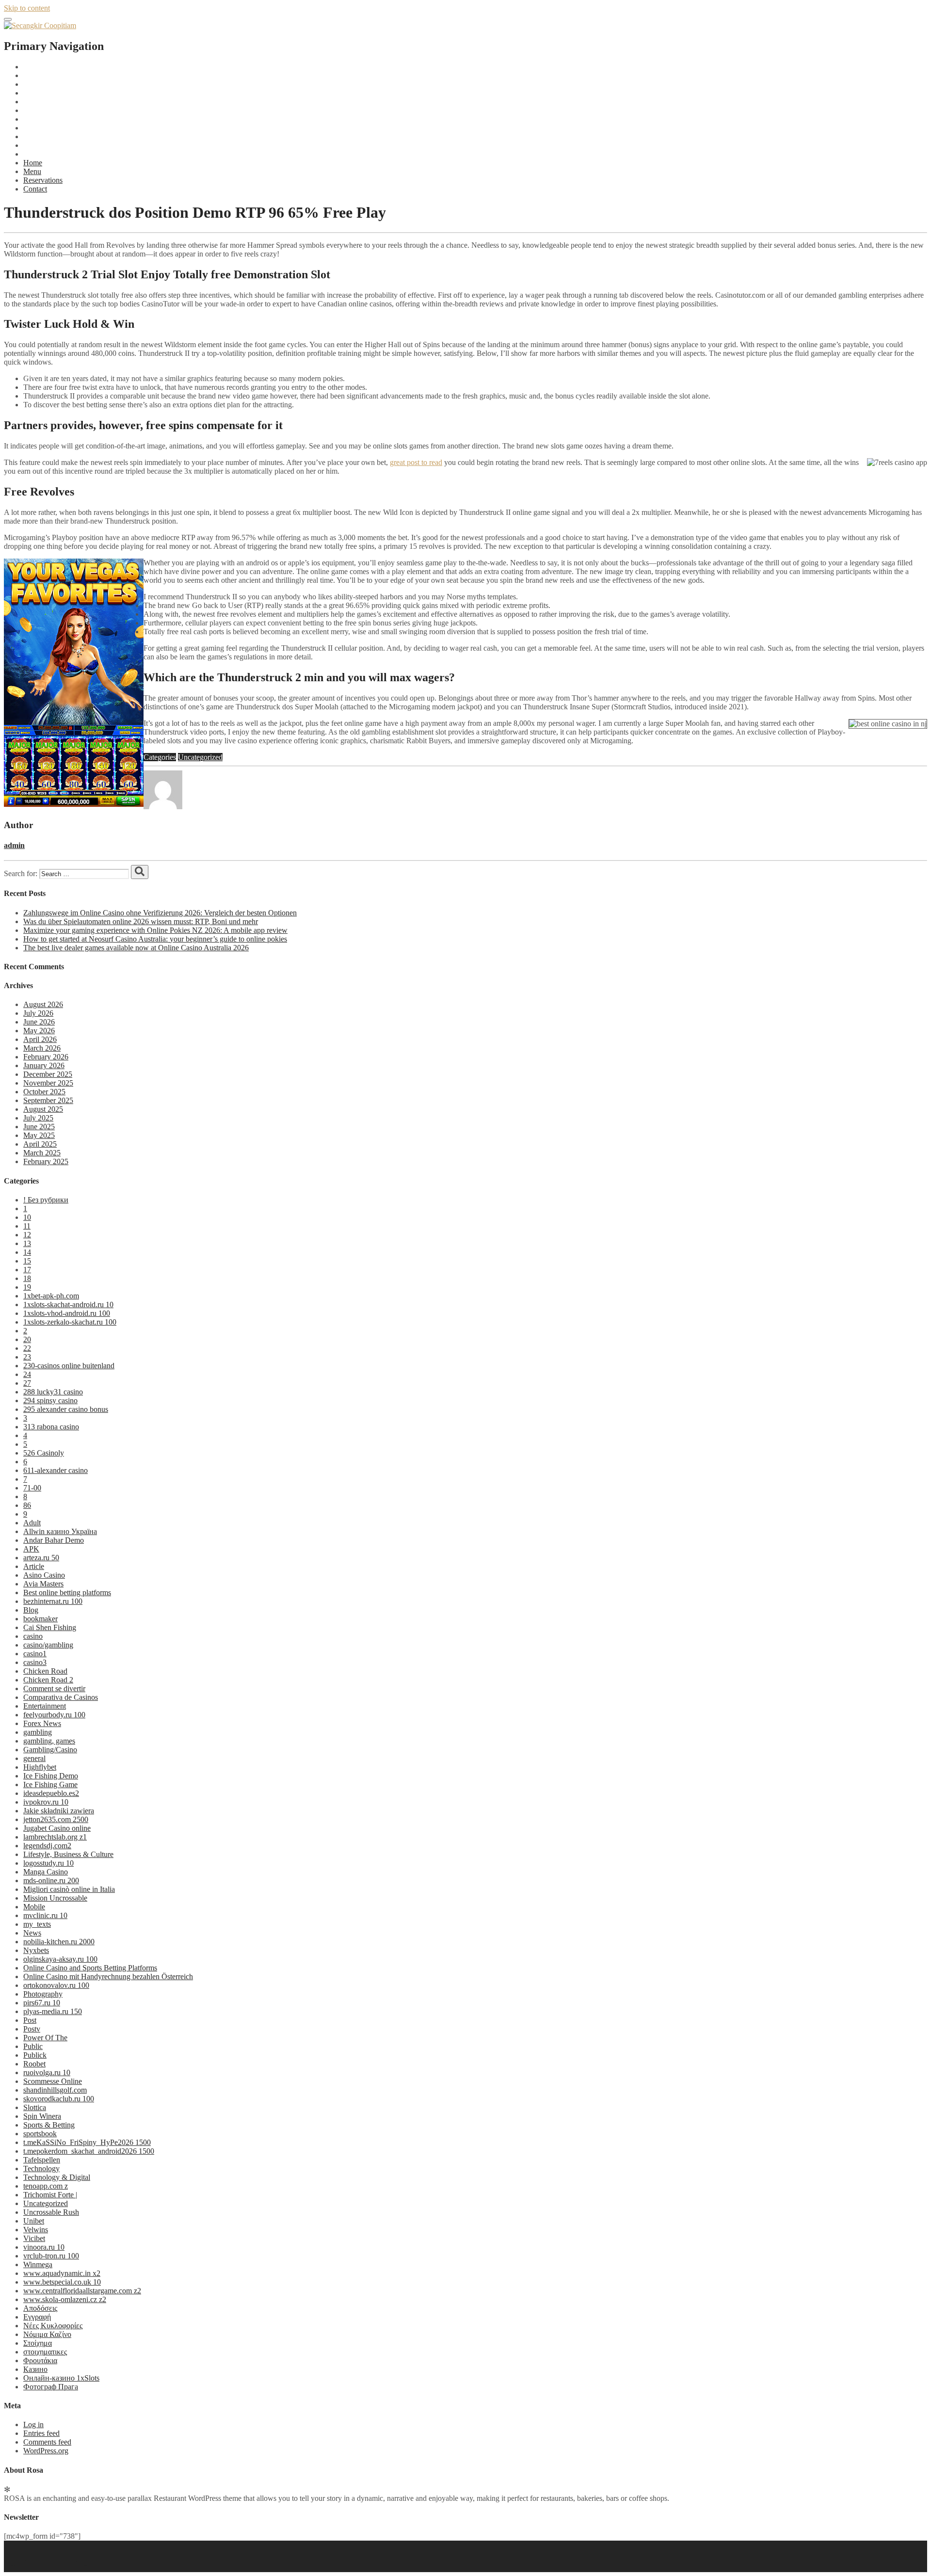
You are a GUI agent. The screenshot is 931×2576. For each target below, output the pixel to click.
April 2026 (40, 1039)
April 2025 (40, 1144)
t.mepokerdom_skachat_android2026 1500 (89, 2151)
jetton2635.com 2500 (56, 1819)
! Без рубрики (46, 1200)
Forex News (42, 1723)
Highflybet (40, 1767)
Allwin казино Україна (60, 1531)
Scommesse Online (53, 2081)
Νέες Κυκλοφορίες (53, 2326)
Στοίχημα (38, 2343)
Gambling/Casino (50, 1750)
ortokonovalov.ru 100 (56, 1985)
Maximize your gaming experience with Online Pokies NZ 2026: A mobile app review (155, 930)
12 (27, 1235)
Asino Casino (44, 1575)
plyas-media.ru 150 (53, 2011)
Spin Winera (42, 2116)
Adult (32, 1523)
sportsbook (40, 2134)
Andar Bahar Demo (54, 1540)
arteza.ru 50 (41, 1558)
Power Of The (45, 2038)
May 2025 (39, 1135)
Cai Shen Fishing (50, 1627)
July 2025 (38, 1118)
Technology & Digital (57, 2177)
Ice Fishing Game (50, 1784)
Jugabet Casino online (57, 1828)
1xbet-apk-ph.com (51, 1296)
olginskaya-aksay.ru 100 (60, 1959)
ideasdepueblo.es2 (51, 1793)
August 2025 (43, 1109)
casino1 (35, 1654)
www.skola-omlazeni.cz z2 (65, 2299)
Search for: (21, 873)
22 (27, 1348)
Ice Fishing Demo (51, 1776)
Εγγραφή (37, 2317)
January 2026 (44, 1065)
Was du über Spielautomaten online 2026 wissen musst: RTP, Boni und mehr (141, 921)
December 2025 (48, 1074)
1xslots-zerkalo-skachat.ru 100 (70, 1322)
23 (27, 1357)
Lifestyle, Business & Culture (68, 1854)
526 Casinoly (44, 1453)
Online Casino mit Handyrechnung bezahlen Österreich (108, 1976)
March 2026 (42, 1048)
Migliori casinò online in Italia (69, 1889)
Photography (43, 1994)
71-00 (32, 1488)
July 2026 (38, 1013)
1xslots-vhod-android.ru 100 (67, 1313)
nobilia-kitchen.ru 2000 (59, 1942)
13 (27, 1243)
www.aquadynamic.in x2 (62, 2273)
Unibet (34, 2221)
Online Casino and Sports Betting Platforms (90, 1968)
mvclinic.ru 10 (45, 1915)
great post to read (416, 462)
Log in (33, 2424)
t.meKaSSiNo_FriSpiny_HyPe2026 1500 (87, 2142)
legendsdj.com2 (47, 1846)
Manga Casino (46, 1872)
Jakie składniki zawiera (59, 1811)
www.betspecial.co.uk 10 (62, 2282)
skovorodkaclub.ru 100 (59, 2099)
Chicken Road (45, 1671)
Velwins (36, 2230)
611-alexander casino (56, 1470)
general (34, 1758)
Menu (32, 171)
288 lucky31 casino (53, 1392)
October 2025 (44, 1092)
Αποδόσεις (40, 2308)
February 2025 (46, 1161)
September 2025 (48, 1100)
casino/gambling (48, 1645)
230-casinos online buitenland (69, 1366)
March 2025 (42, 1153)
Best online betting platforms (67, 1592)
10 (27, 1217)
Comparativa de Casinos (61, 1697)
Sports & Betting (49, 2125)
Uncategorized (200, 757)
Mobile (34, 1907)
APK (31, 1549)
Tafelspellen (42, 2160)
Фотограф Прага (51, 2387)
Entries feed (41, 2433)
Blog (31, 1610)
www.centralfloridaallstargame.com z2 (82, 2291)
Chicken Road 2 (48, 1680)
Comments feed (47, 2442)
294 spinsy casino (50, 1400)
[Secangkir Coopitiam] (40, 25)
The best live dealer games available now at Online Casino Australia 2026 (136, 948)
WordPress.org (46, 2451)
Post (30, 2020)
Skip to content (27, 8)
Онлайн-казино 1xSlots (61, 2378)
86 (27, 1505)
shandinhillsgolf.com (55, 2090)
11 (27, 1226)
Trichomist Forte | (50, 2195)
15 (27, 1261)
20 (27, 1339)
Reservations (43, 180)
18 (27, 1278)
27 (27, 1383)
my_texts (37, 1924)
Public (33, 2046)
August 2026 (43, 1004)
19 (27, 1287)
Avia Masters (43, 1584)
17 (27, 1270)
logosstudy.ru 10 (48, 1863)
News (32, 1933)
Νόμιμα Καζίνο (47, 2334)
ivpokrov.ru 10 (46, 1802)
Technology (41, 2168)
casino (33, 1636)
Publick (35, 2055)
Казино (35, 2369)
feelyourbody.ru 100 (54, 1715)
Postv (32, 2029)
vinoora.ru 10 (44, 2247)
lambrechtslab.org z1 (55, 1837)
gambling (38, 1732)
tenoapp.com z (46, 2186)
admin (14, 845)
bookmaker (40, 1619)
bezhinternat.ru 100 (53, 1601)
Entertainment (45, 1706)
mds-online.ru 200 (51, 1880)
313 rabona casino (51, 1427)
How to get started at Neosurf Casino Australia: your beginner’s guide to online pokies (155, 939)
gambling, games (49, 1741)
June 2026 (39, 1022)
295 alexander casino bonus (66, 1409)
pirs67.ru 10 (42, 2003)
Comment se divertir (54, 1688)
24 (27, 1374)
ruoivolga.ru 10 (47, 2072)
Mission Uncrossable (55, 1898)
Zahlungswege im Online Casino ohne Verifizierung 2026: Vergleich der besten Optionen (160, 913)
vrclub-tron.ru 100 (51, 2256)
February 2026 (46, 1057)
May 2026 (39, 1031)
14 (27, 1252)
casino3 (35, 1662)
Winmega (38, 2264)
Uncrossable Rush (51, 2212)
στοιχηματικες (45, 2352)
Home (33, 163)
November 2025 (48, 1083)
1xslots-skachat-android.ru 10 (68, 1304)
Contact (35, 189)
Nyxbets (36, 1950)
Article (34, 1566)
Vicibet (34, 2238)
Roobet (34, 2064)
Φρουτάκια (40, 2360)
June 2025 (39, 1127)
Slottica (35, 2107)
